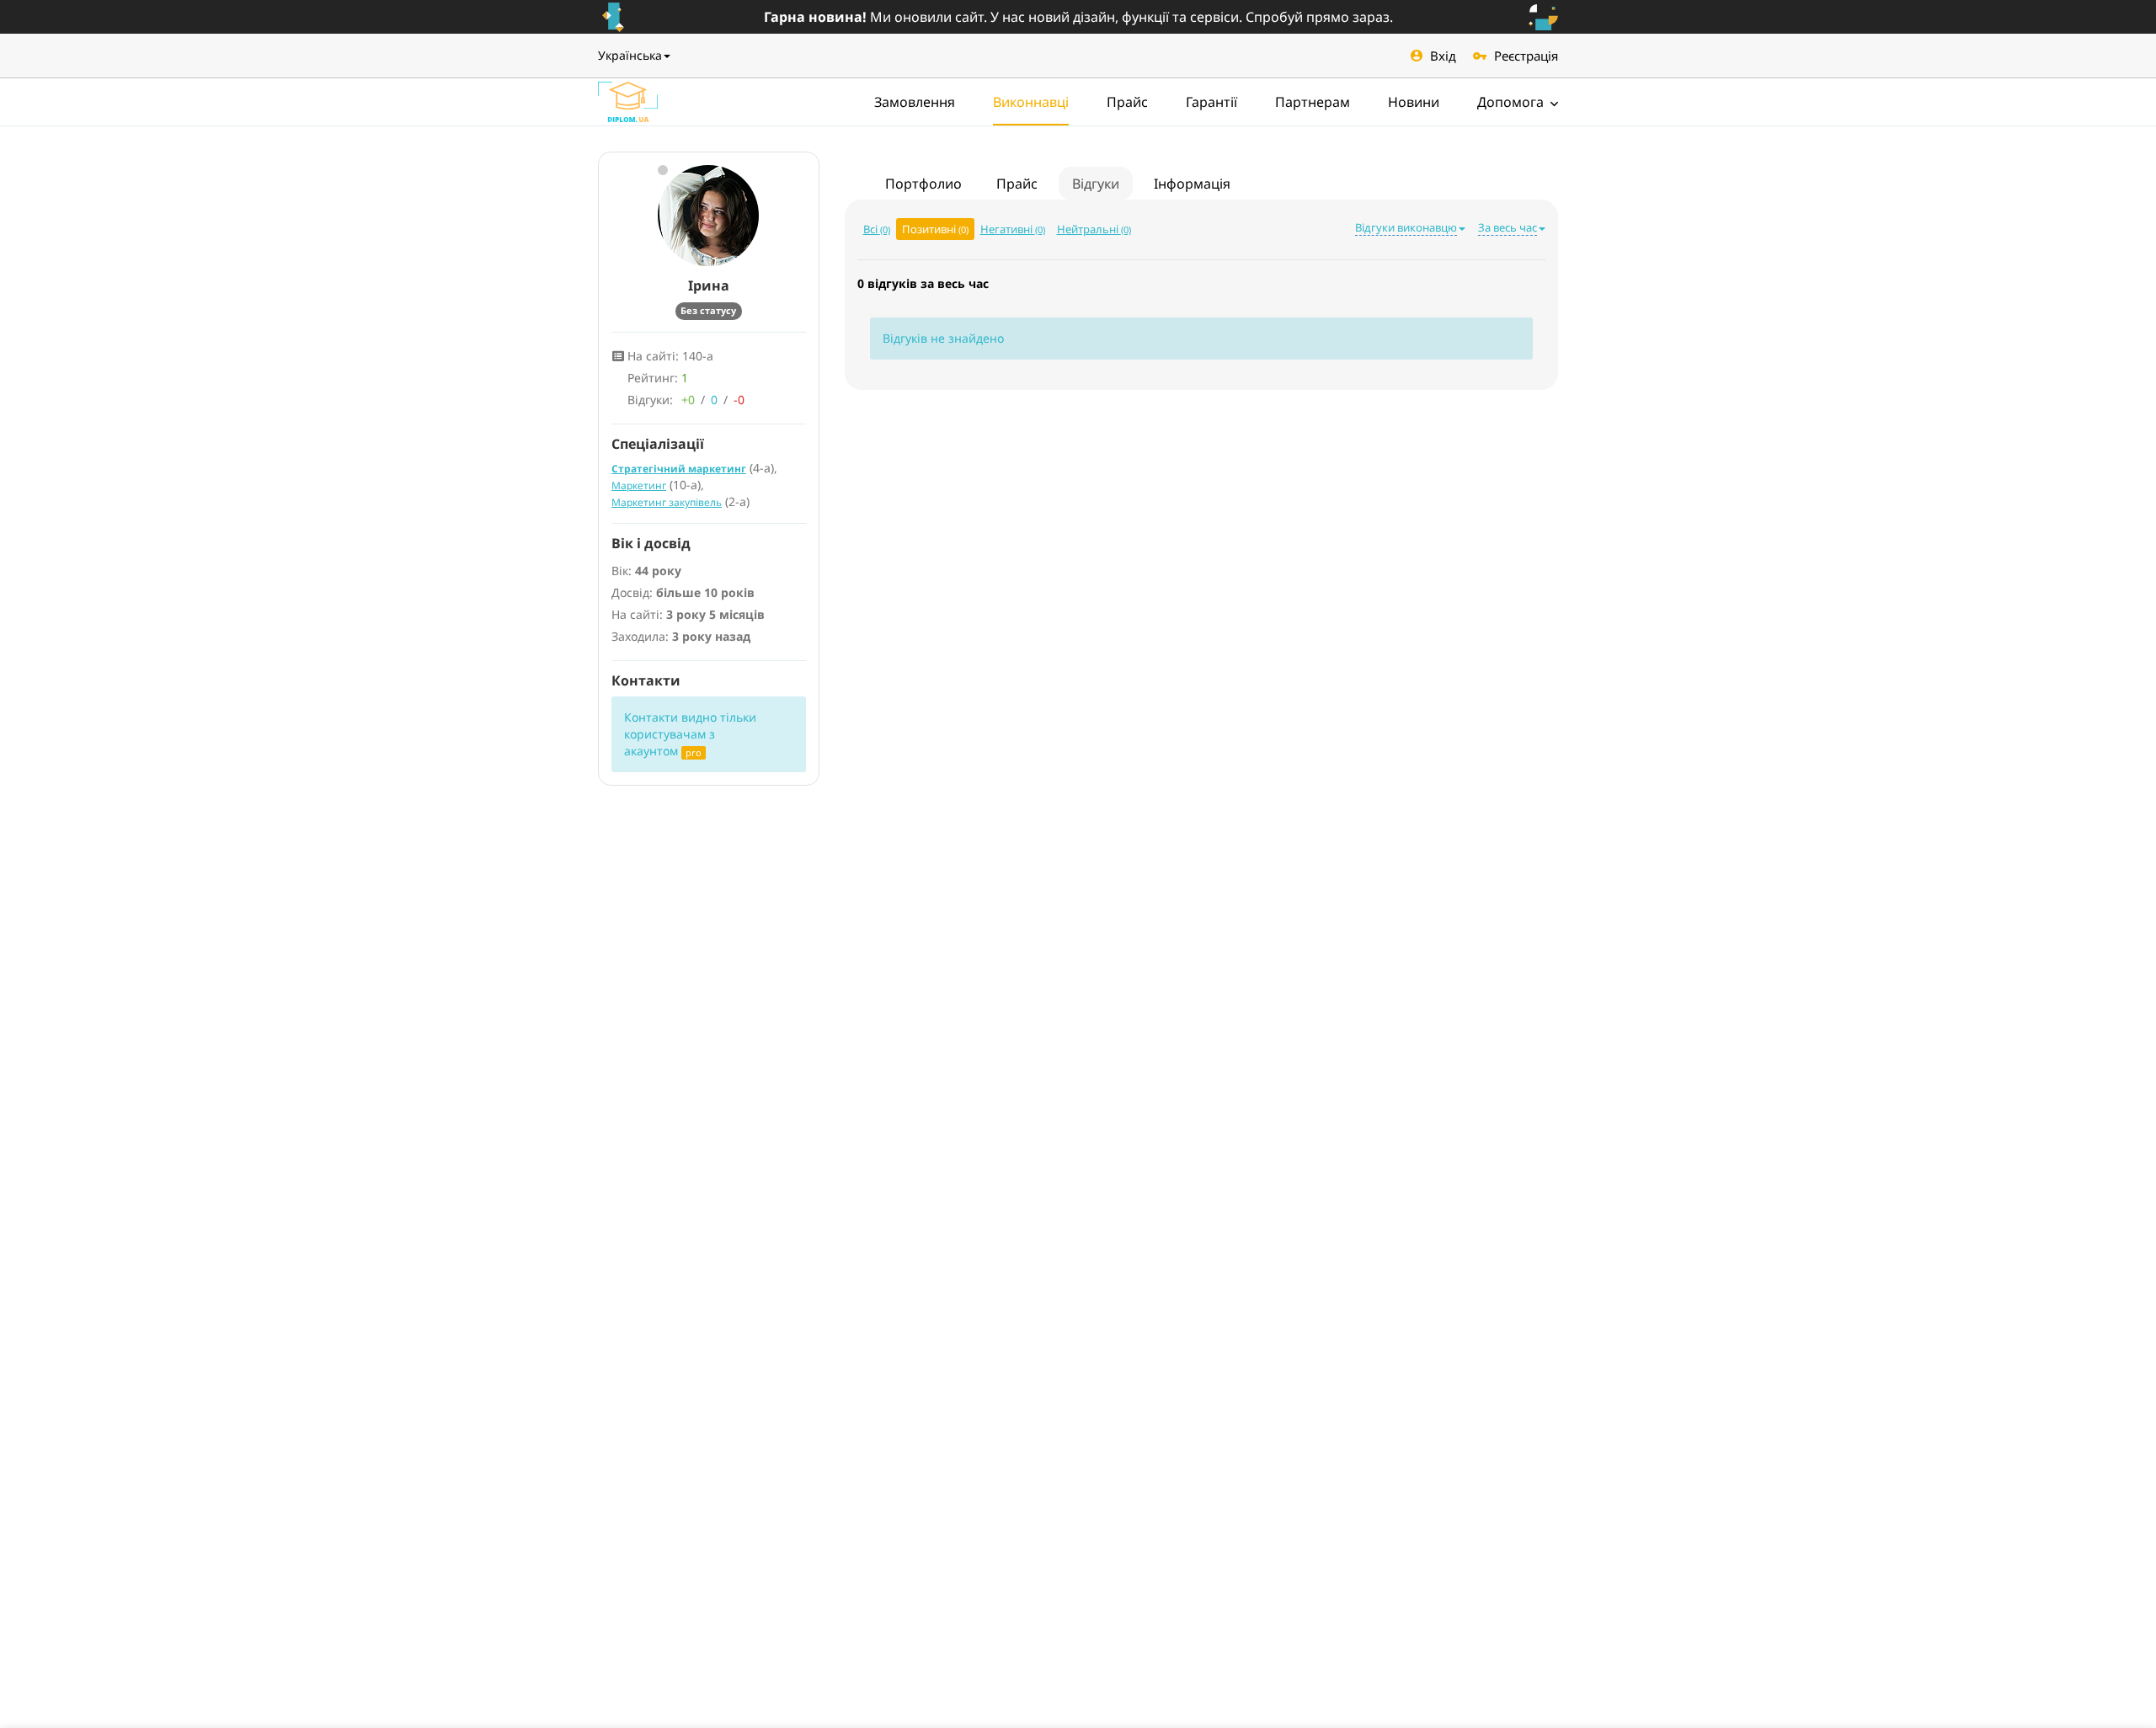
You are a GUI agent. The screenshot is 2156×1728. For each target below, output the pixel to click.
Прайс (1127, 102)
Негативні (1013, 229)
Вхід (1443, 56)
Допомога (1512, 102)
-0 (739, 400)
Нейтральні (1094, 229)
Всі (877, 229)
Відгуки (1096, 184)
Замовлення (915, 102)
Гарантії (1211, 102)
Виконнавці (1031, 102)
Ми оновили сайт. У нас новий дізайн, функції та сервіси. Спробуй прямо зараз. (1078, 17)
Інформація (1192, 184)
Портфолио (923, 184)
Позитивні (935, 229)
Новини (1414, 102)
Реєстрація (1526, 56)
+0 (688, 400)
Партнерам (1313, 102)
